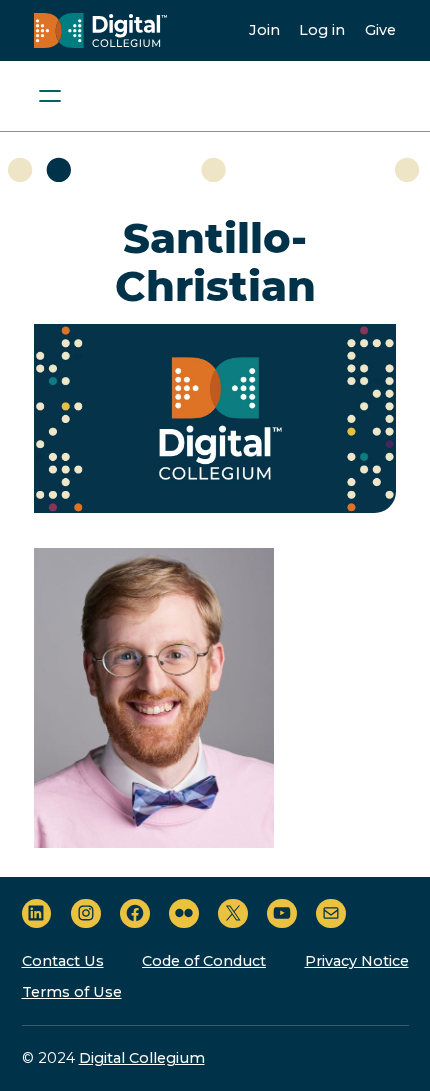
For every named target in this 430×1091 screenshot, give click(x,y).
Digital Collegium (142, 1058)
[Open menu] (50, 96)
